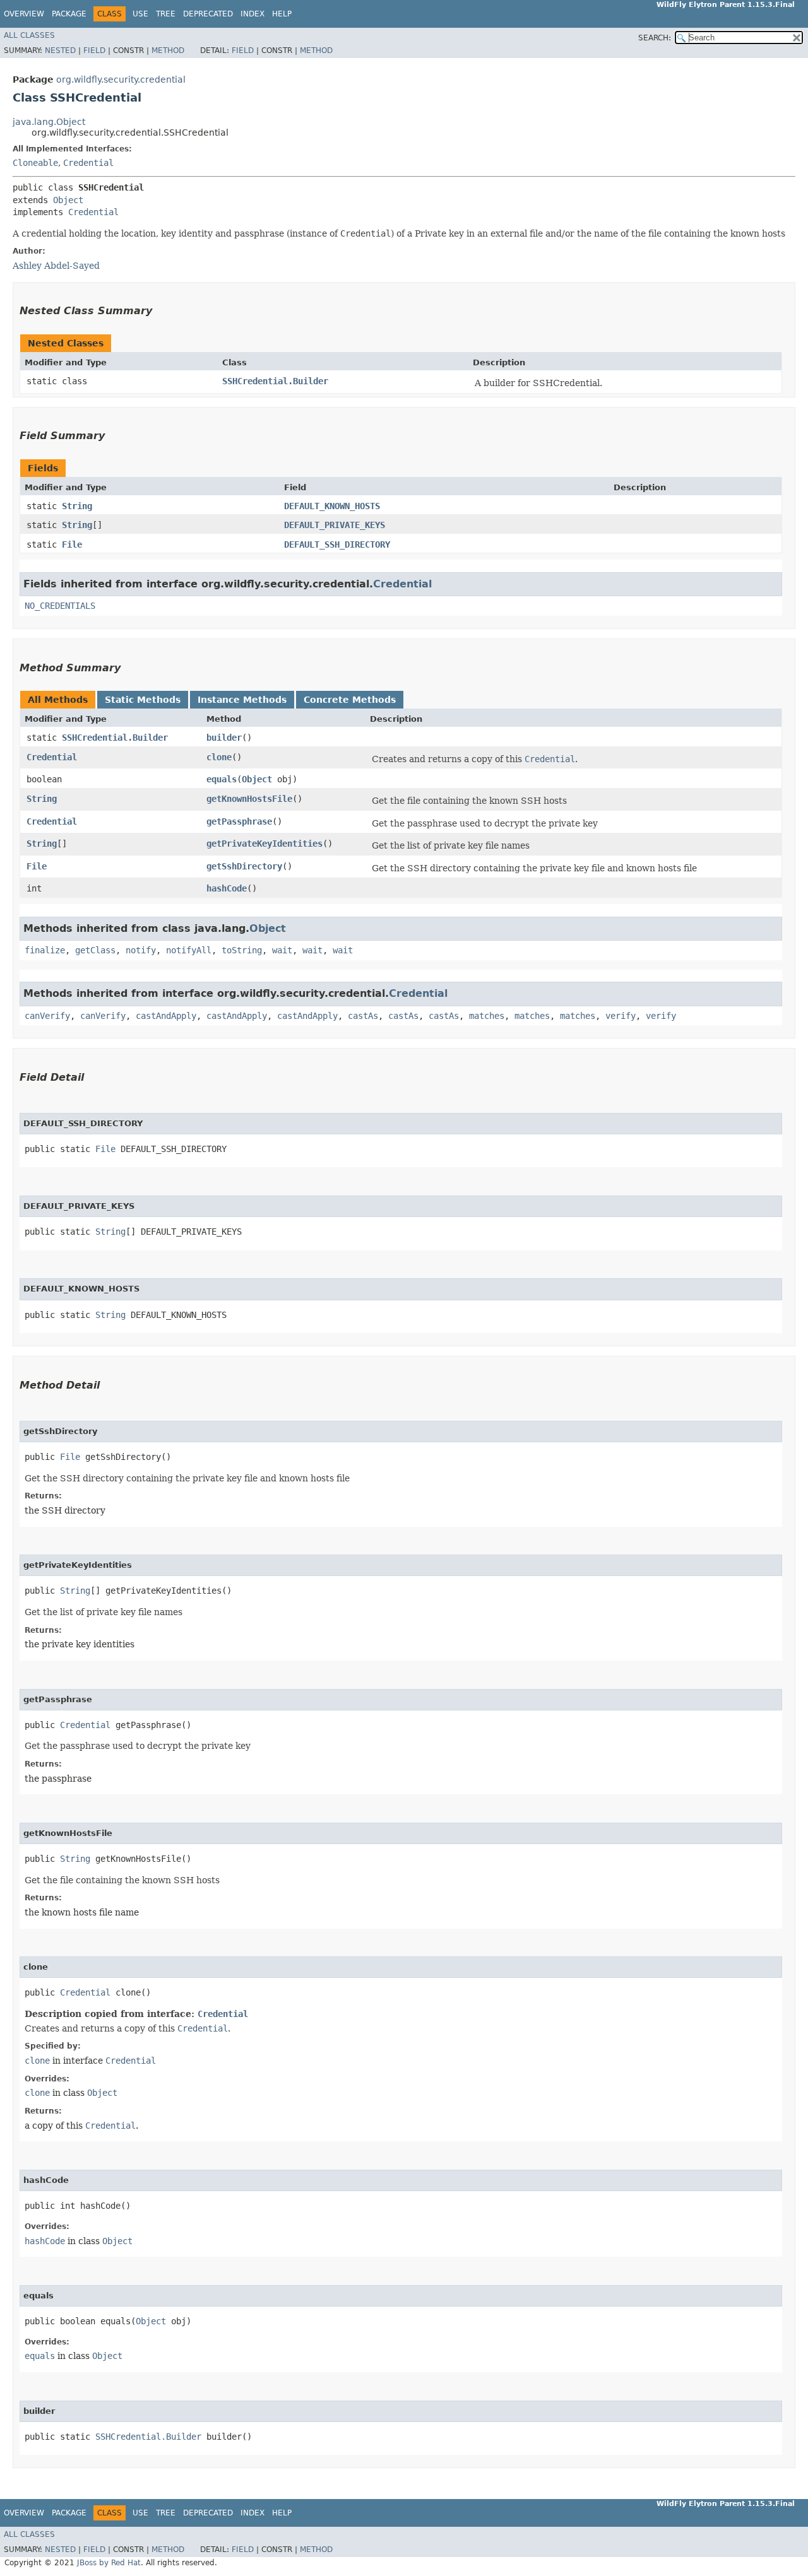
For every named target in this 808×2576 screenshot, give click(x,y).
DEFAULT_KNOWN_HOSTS (332, 506)
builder (224, 738)
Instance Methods (242, 700)
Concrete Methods (350, 700)
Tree (166, 14)
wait (282, 950)
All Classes (29, 35)
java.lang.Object (49, 122)
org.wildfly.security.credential (121, 79)
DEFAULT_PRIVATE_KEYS (335, 525)
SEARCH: (655, 38)
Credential (88, 163)
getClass (95, 950)
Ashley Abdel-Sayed (56, 266)
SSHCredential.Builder (275, 381)
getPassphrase (239, 821)
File (72, 544)
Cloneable (35, 163)
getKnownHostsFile (249, 799)
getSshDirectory (244, 866)
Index (252, 14)
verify (621, 1016)
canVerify (47, 1016)
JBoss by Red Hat (109, 2563)
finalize (45, 950)
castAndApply (166, 1016)
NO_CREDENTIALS (60, 606)
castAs (363, 1016)
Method (168, 50)
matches (487, 1016)
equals (222, 779)
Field (94, 50)
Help (282, 14)
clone (219, 757)
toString (242, 950)
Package (69, 14)
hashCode (227, 888)
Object (68, 200)
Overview (24, 14)
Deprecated (208, 14)
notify (141, 950)
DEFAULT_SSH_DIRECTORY (337, 544)
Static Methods (143, 700)
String (77, 506)
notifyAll (189, 950)
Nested (60, 50)
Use (140, 14)
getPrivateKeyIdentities (264, 844)
